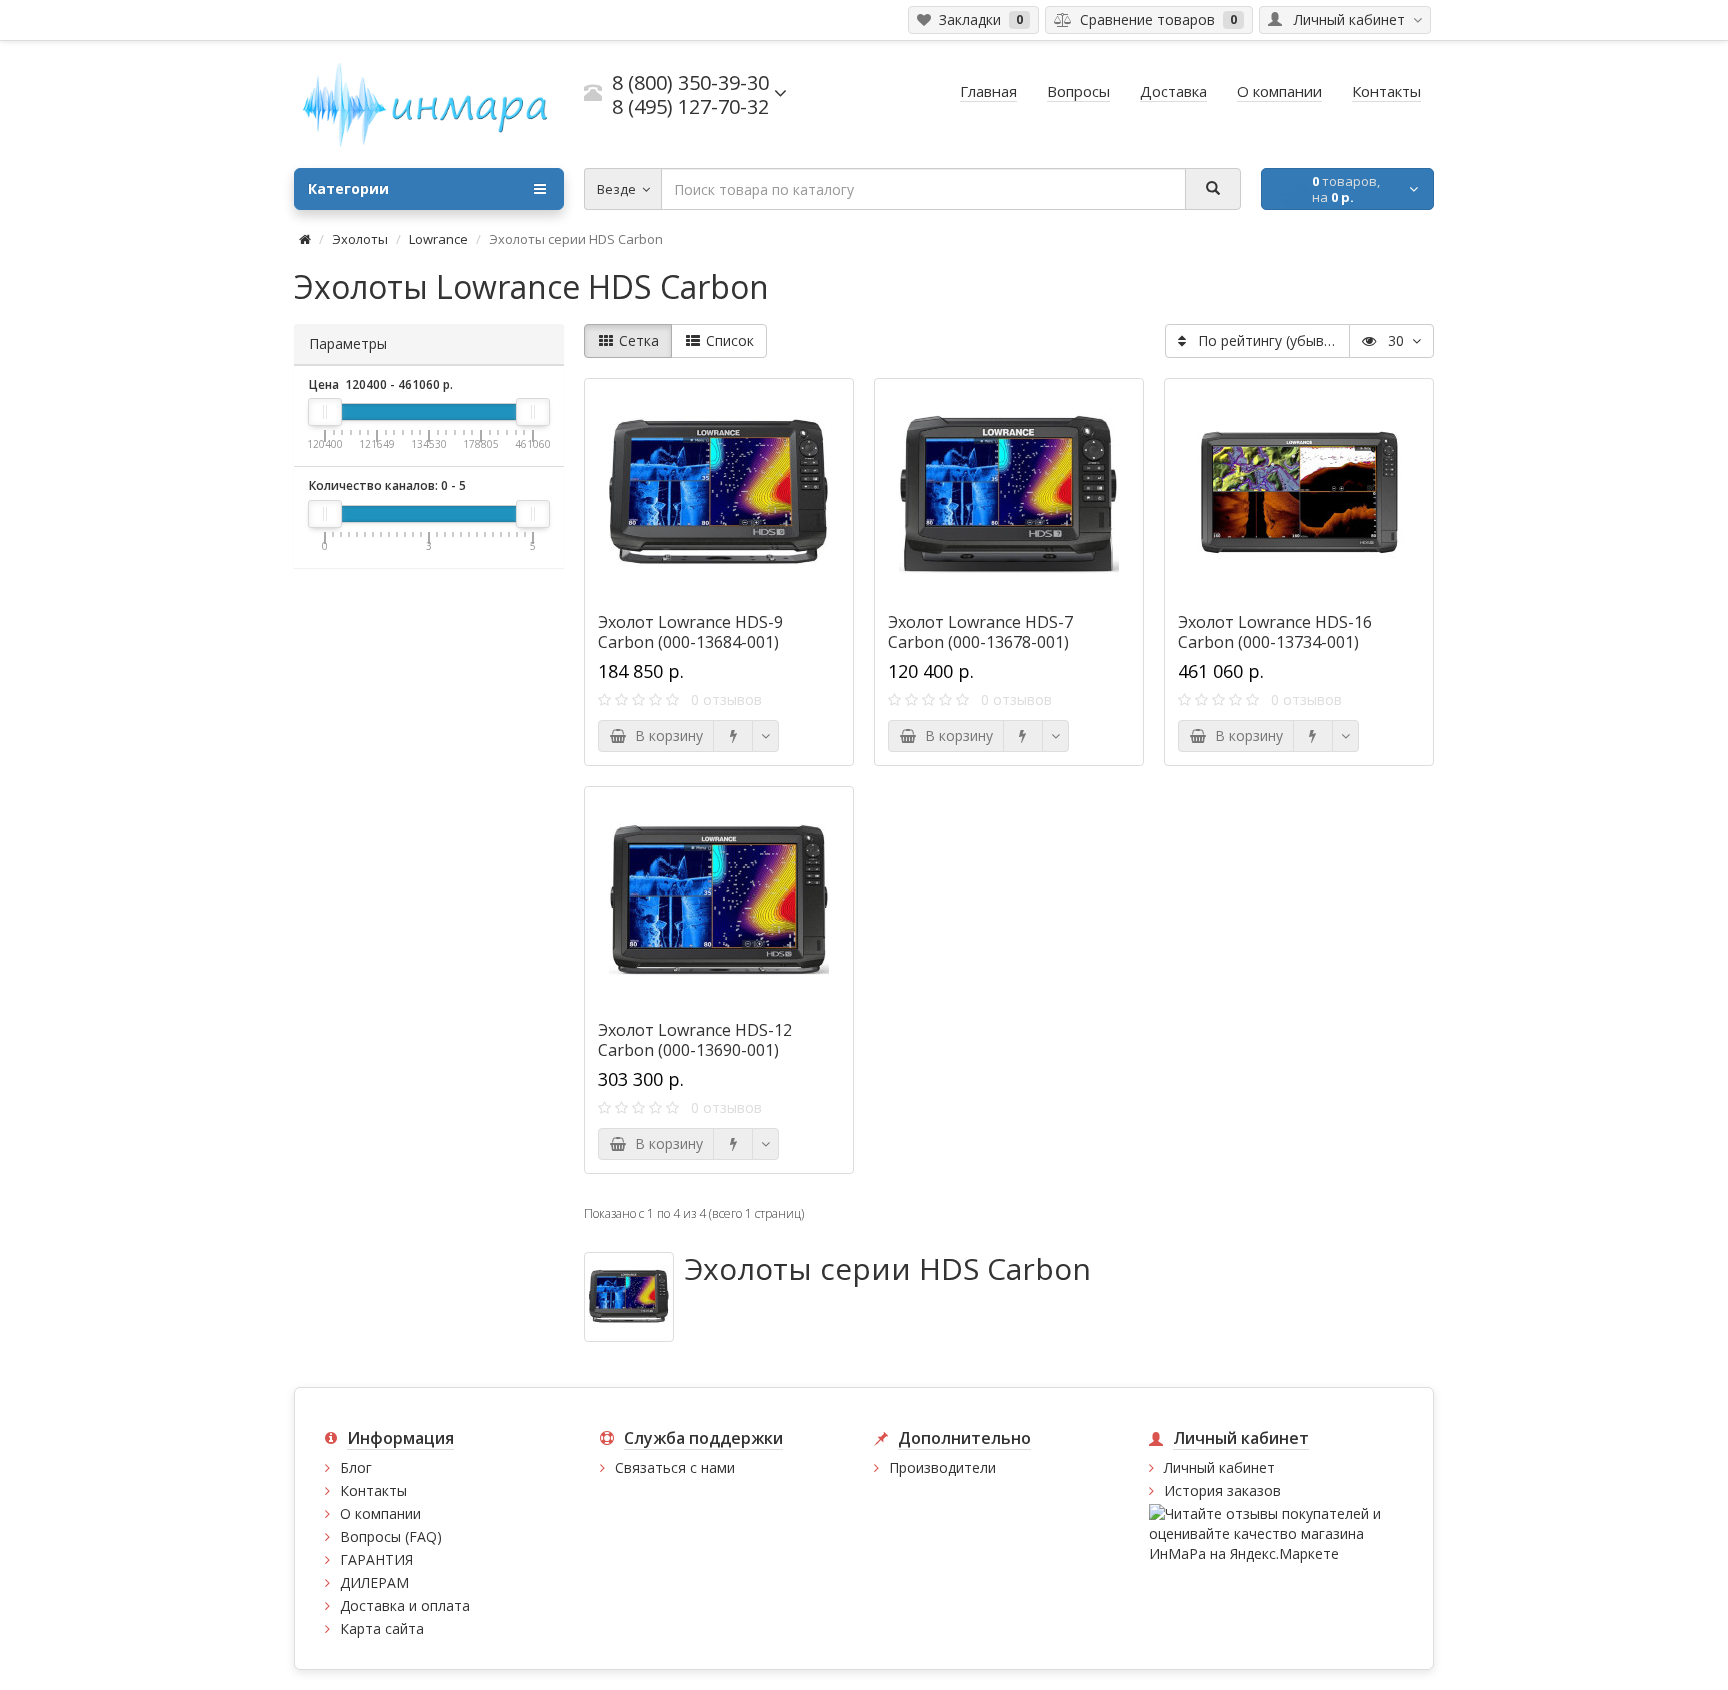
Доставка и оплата (405, 1605)
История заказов (1222, 1490)
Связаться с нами (675, 1467)
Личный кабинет (1219, 1467)
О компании (380, 1513)
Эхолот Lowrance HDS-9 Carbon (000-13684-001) (690, 632)
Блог (356, 1467)
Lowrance (438, 239)
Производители (942, 1467)
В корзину (665, 735)
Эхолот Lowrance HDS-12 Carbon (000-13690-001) (695, 1040)
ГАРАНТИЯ (376, 1559)
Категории (348, 188)
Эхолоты (360, 239)
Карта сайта (382, 1628)
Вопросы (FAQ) (391, 1536)
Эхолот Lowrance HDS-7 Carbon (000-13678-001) (980, 632)
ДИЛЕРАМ (374, 1582)
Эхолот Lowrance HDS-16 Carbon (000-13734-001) (1275, 632)
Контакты (373, 1490)
